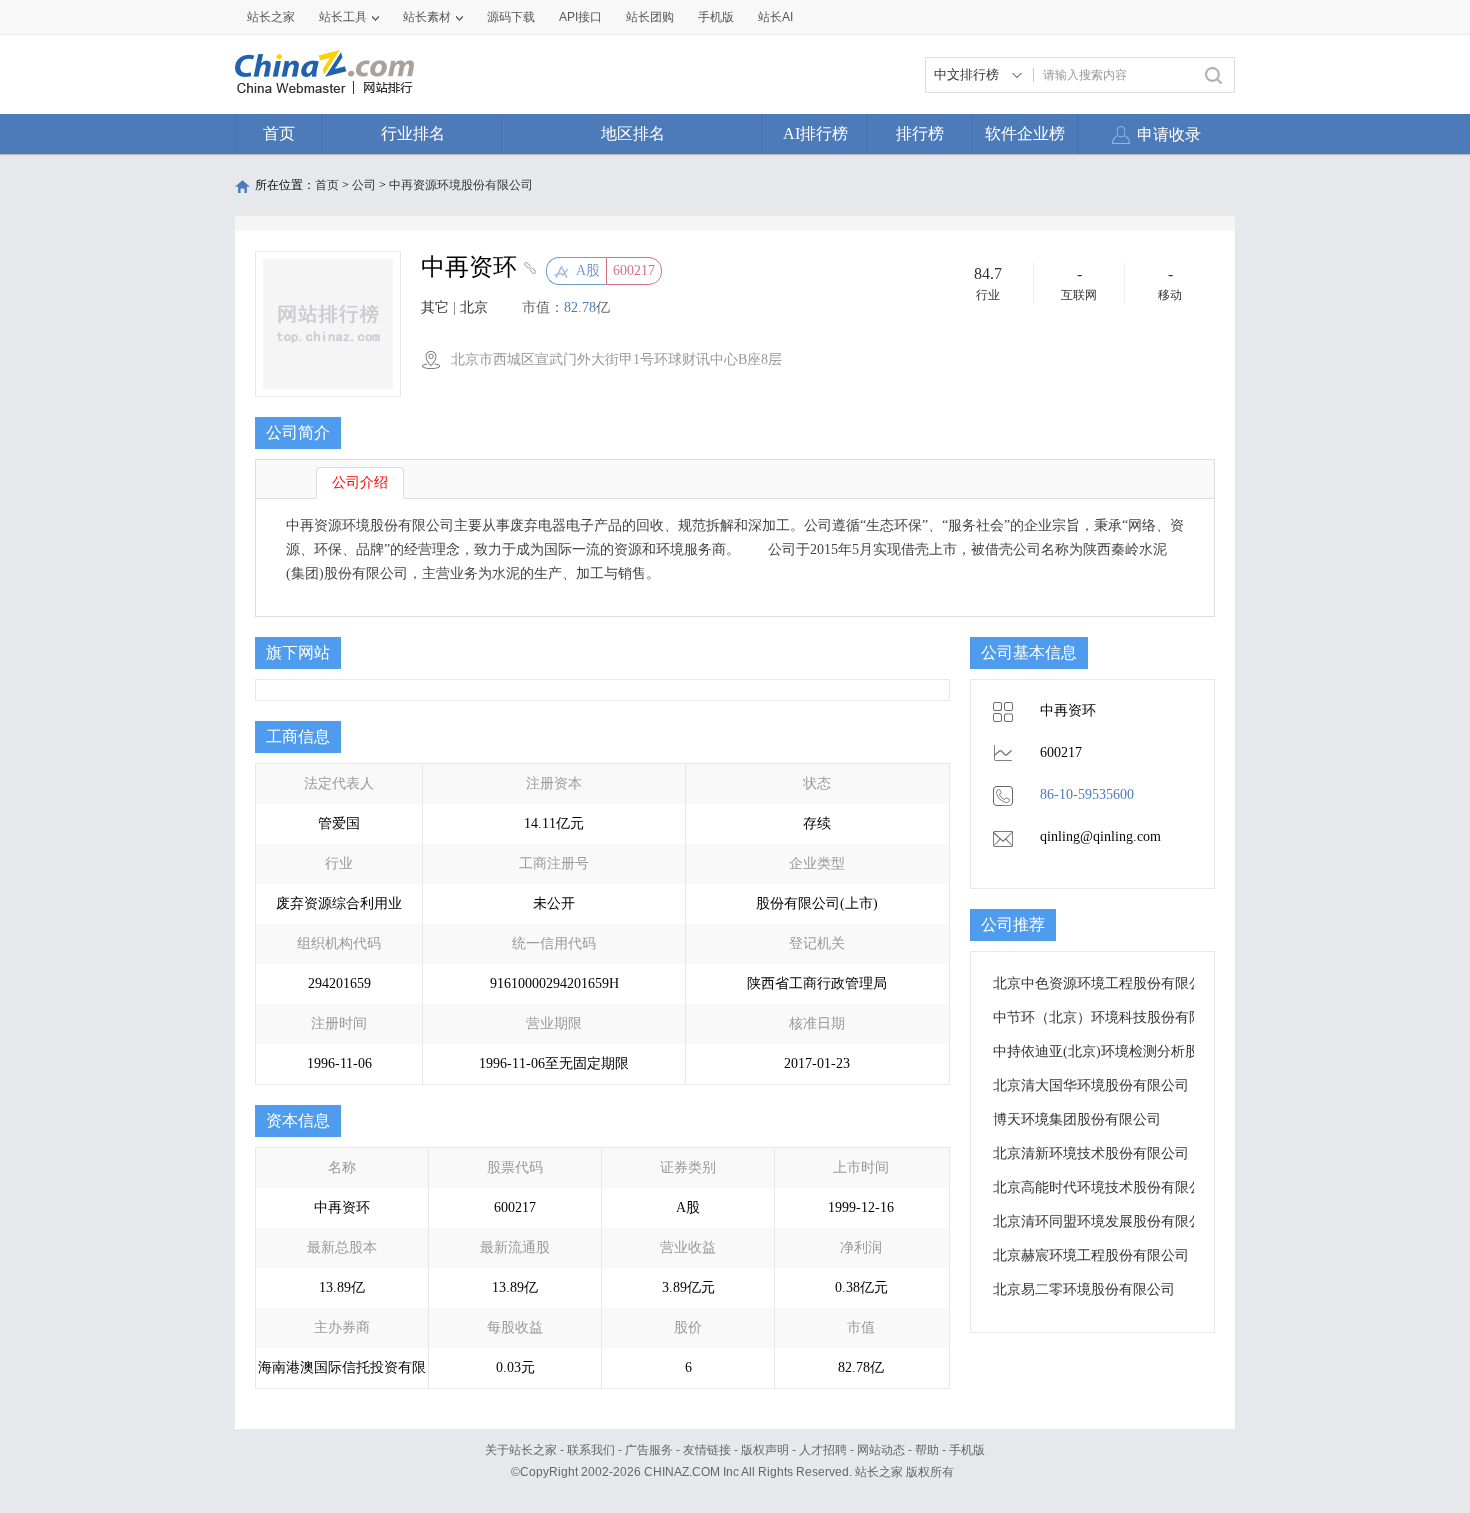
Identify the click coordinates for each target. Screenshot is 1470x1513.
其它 (435, 307)
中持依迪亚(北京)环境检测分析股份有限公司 (1131, 1051)
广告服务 (649, 1450)
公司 (364, 185)
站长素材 (427, 17)
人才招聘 (823, 1450)
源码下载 (511, 17)
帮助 (927, 1450)
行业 (988, 295)
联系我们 (591, 1450)
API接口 (580, 17)
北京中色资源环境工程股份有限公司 (1105, 983)
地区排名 (633, 133)
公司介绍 (360, 482)
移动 (1170, 295)
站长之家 (271, 17)
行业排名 (413, 133)
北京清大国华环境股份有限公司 (1091, 1085)
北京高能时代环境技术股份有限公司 (1105, 1187)
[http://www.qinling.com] (527, 270)
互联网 (1079, 295)
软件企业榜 (1025, 133)
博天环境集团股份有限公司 (1077, 1119)
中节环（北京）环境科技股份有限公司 (1112, 1017)
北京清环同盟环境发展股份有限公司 (1105, 1221)
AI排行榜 (815, 133)
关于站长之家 (521, 1450)
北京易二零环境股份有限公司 (1084, 1289)
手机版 (967, 1450)
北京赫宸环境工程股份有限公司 (1091, 1255)
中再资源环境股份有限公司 (461, 185)
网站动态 (881, 1450)
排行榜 (920, 133)
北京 (474, 307)
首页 (279, 133)
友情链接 (707, 1450)
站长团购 (650, 17)
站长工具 (343, 17)
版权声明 (765, 1450)
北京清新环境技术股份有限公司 (1091, 1153)
